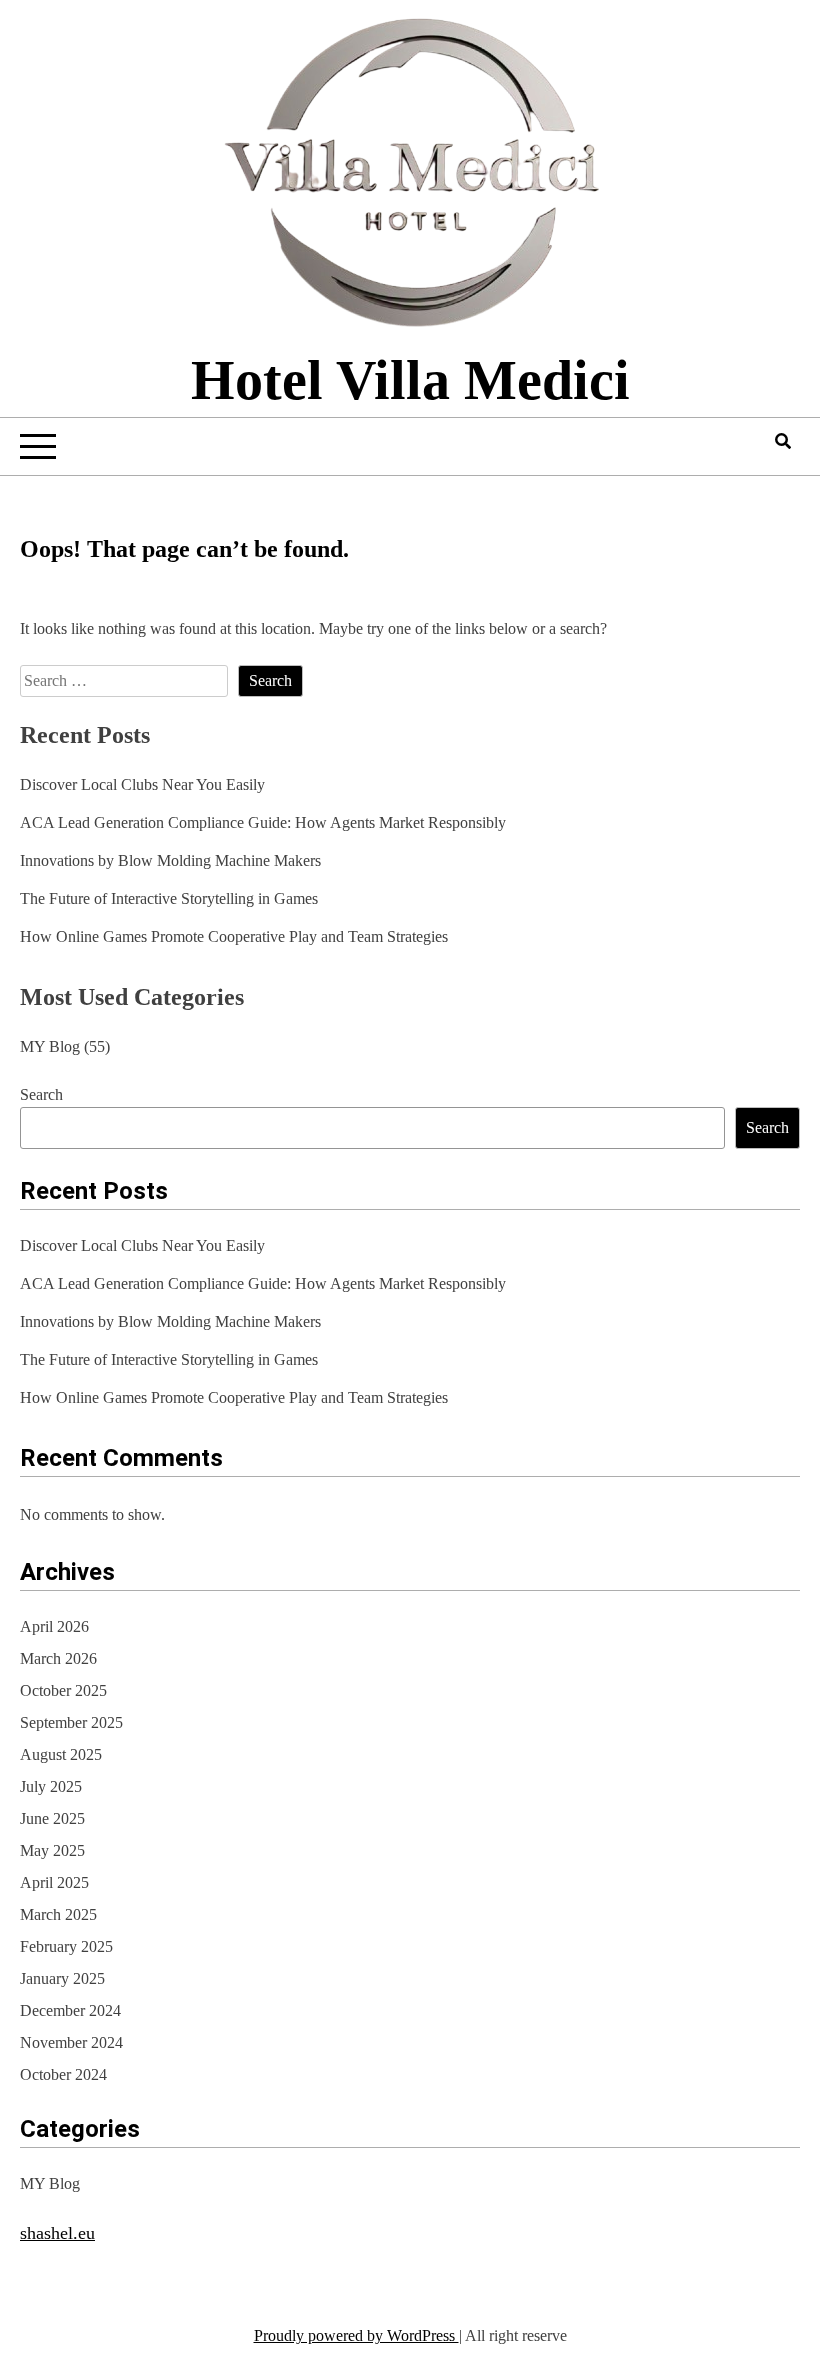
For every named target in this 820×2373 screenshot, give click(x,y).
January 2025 (62, 1978)
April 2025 (54, 1882)
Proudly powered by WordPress (356, 2335)
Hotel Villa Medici (410, 380)
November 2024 (71, 2042)
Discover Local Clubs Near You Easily (142, 784)
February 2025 (66, 1946)
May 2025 (52, 1850)
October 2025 (63, 1690)
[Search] (783, 441)
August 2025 (61, 1754)
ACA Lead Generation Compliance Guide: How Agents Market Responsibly (263, 822)
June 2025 (52, 1818)
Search (41, 1094)
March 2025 (58, 1914)
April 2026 (54, 1626)
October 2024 (63, 2074)
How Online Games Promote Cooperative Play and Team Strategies (234, 936)
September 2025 (71, 1722)
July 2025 (51, 1786)
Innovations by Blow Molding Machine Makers (170, 860)
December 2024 (70, 2010)
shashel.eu (57, 2233)
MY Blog (50, 1046)
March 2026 (58, 1658)
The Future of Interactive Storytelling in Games (169, 898)
